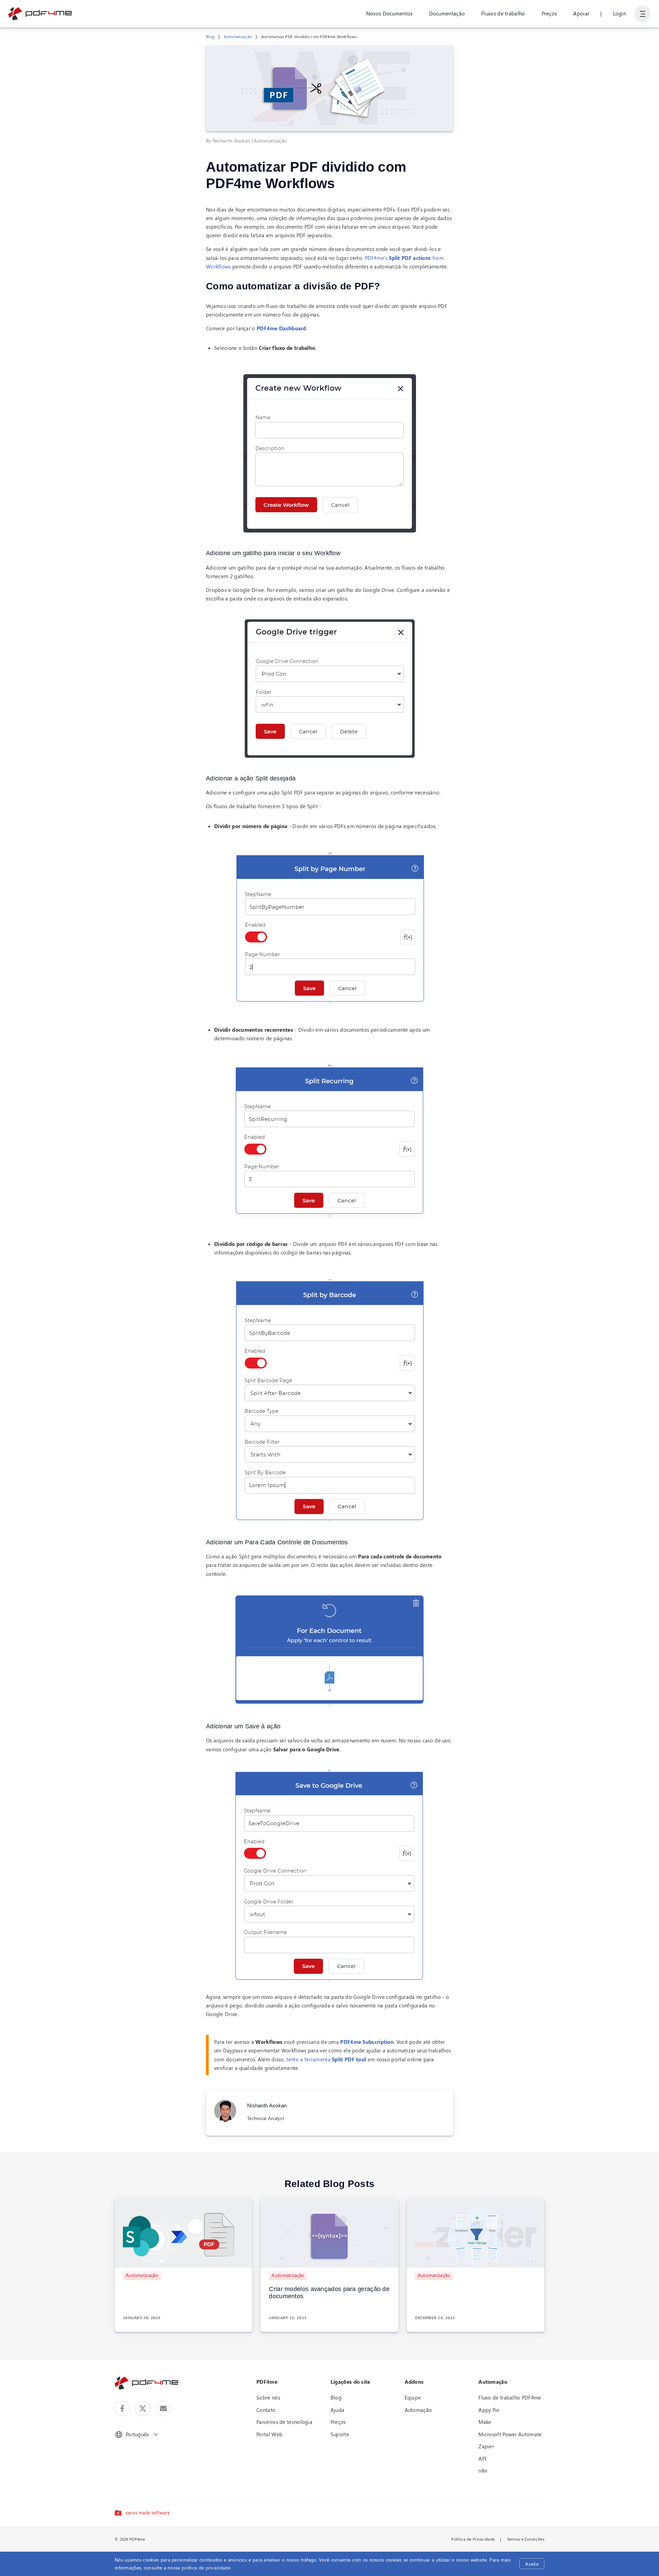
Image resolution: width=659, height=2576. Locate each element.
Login (620, 13)
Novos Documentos (389, 13)
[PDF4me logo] (40, 14)
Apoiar (581, 13)
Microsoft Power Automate (510, 2434)
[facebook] (122, 2408)
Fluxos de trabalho (503, 13)
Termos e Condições (526, 2539)
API (482, 2459)
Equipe (413, 2397)
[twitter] (143, 2408)
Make (485, 2422)
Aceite (532, 2564)
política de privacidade (206, 2568)
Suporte (340, 2434)
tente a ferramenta (326, 2059)
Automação (418, 2410)
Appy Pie (489, 2410)
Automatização (238, 36)
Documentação (447, 13)
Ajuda (338, 2410)
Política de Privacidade (473, 2539)
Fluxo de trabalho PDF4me (510, 2397)
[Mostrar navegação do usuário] (643, 14)
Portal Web (269, 2434)
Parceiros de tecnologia (284, 2422)
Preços (549, 13)
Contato (266, 2410)
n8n (483, 2471)
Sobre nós (268, 2397)
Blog (210, 36)
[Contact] (163, 2408)
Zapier (486, 2446)
